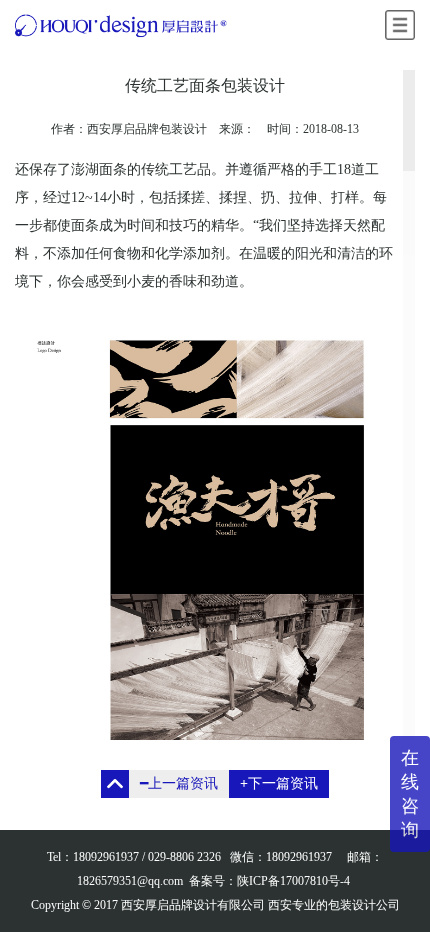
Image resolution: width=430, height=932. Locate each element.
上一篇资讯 (179, 783)
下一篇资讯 (279, 783)
